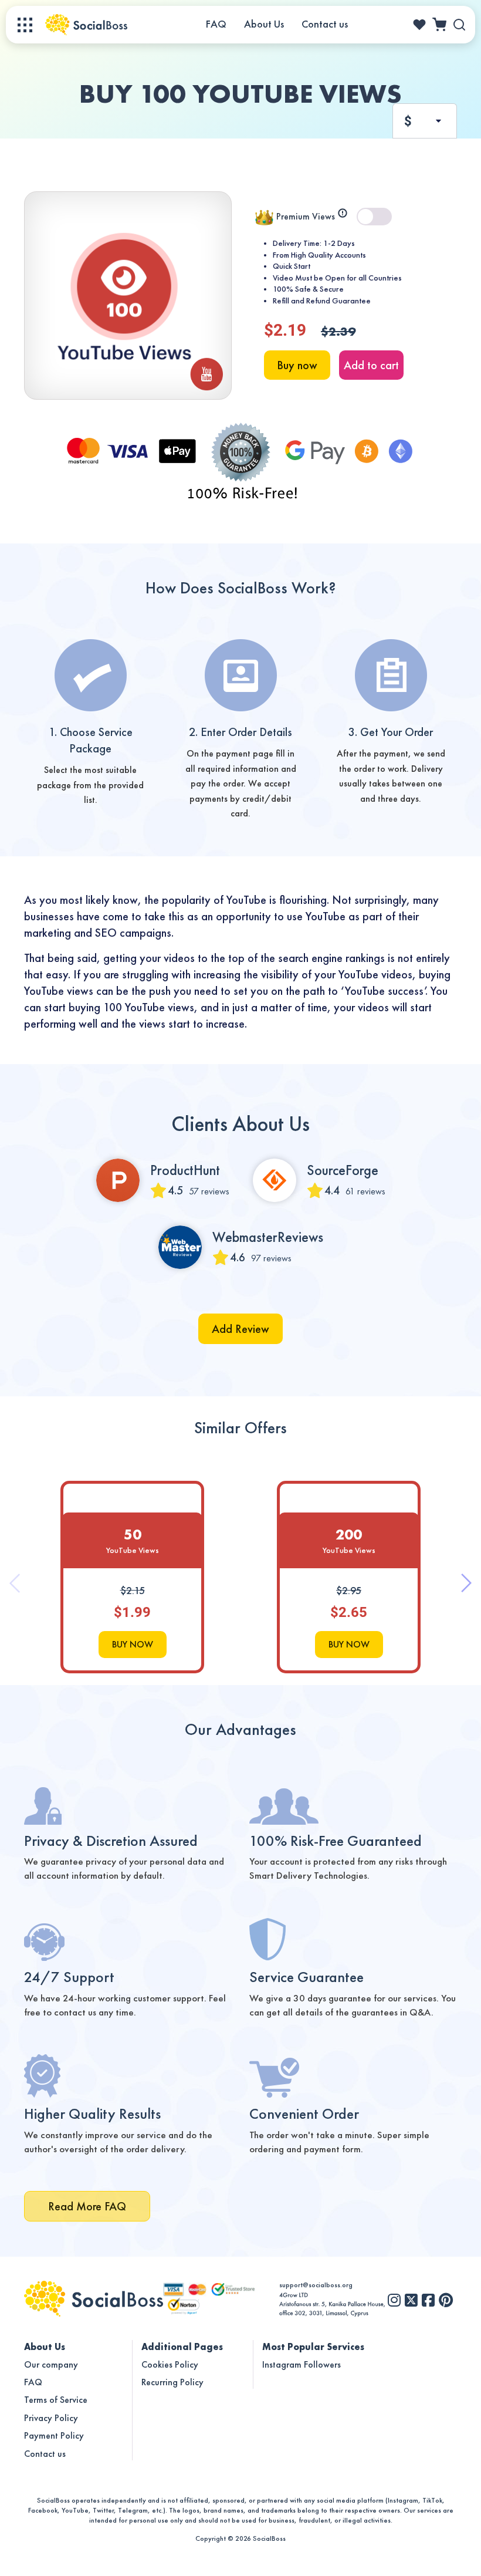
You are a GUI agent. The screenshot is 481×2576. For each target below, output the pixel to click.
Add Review (240, 1329)
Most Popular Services (313, 2347)
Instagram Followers (302, 2364)
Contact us (325, 24)
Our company (51, 2364)
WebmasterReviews (268, 1237)
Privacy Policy (51, 2418)
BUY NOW (133, 1644)
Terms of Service (56, 2400)
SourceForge (343, 1170)
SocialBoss (269, 2538)
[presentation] (28, 1682)
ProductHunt (185, 1170)
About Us (264, 24)
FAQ (216, 24)
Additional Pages (182, 2347)
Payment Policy (54, 2435)
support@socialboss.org (316, 2285)
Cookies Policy (170, 2364)
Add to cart (371, 365)
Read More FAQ (87, 2206)
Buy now (297, 365)
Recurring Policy (172, 2382)
